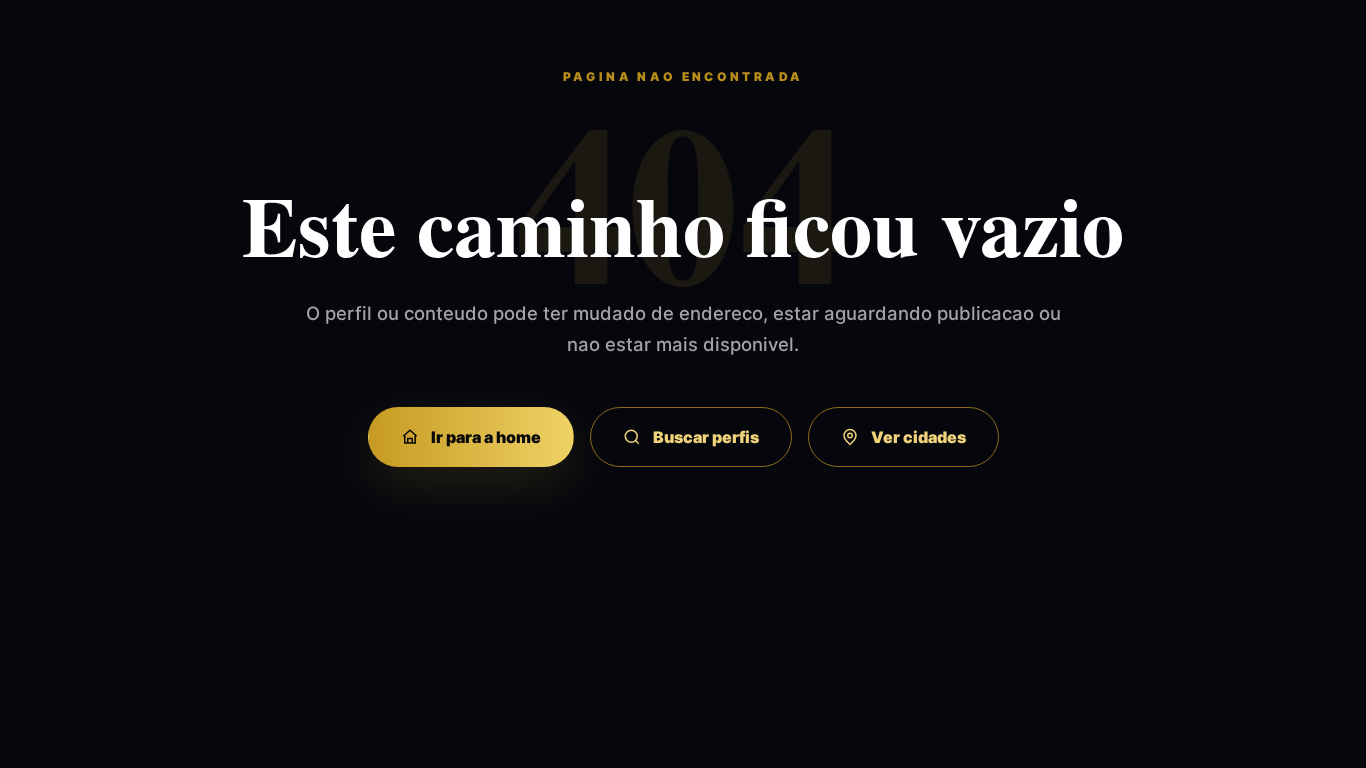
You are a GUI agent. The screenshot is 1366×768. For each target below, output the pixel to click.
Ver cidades (918, 437)
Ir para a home (486, 437)
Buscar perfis (706, 437)
